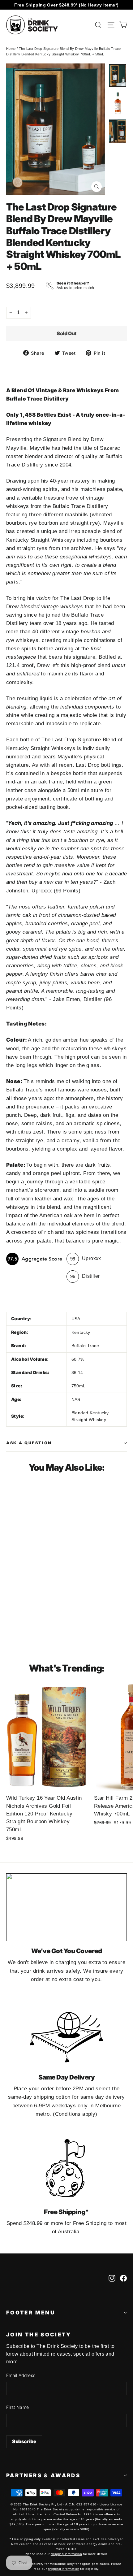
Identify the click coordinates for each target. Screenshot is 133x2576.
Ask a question (29, 1443)
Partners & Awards (43, 2475)
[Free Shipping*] (66, 2168)
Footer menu (31, 2313)
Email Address (21, 2375)
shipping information (66, 2554)
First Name (18, 2407)
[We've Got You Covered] (66, 1907)
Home (11, 49)
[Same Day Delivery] (66, 2034)
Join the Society (39, 2335)
